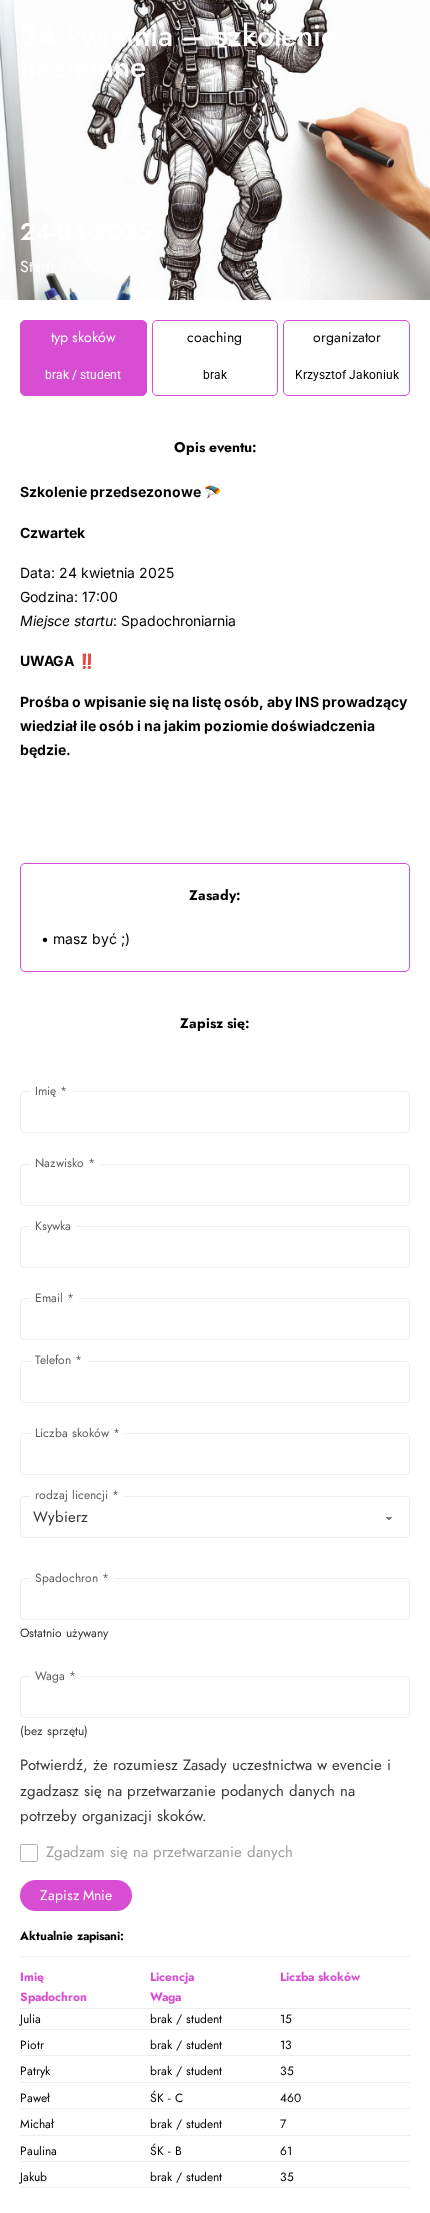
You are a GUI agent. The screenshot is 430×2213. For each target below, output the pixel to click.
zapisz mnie (76, 1895)
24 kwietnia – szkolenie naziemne (178, 51)
